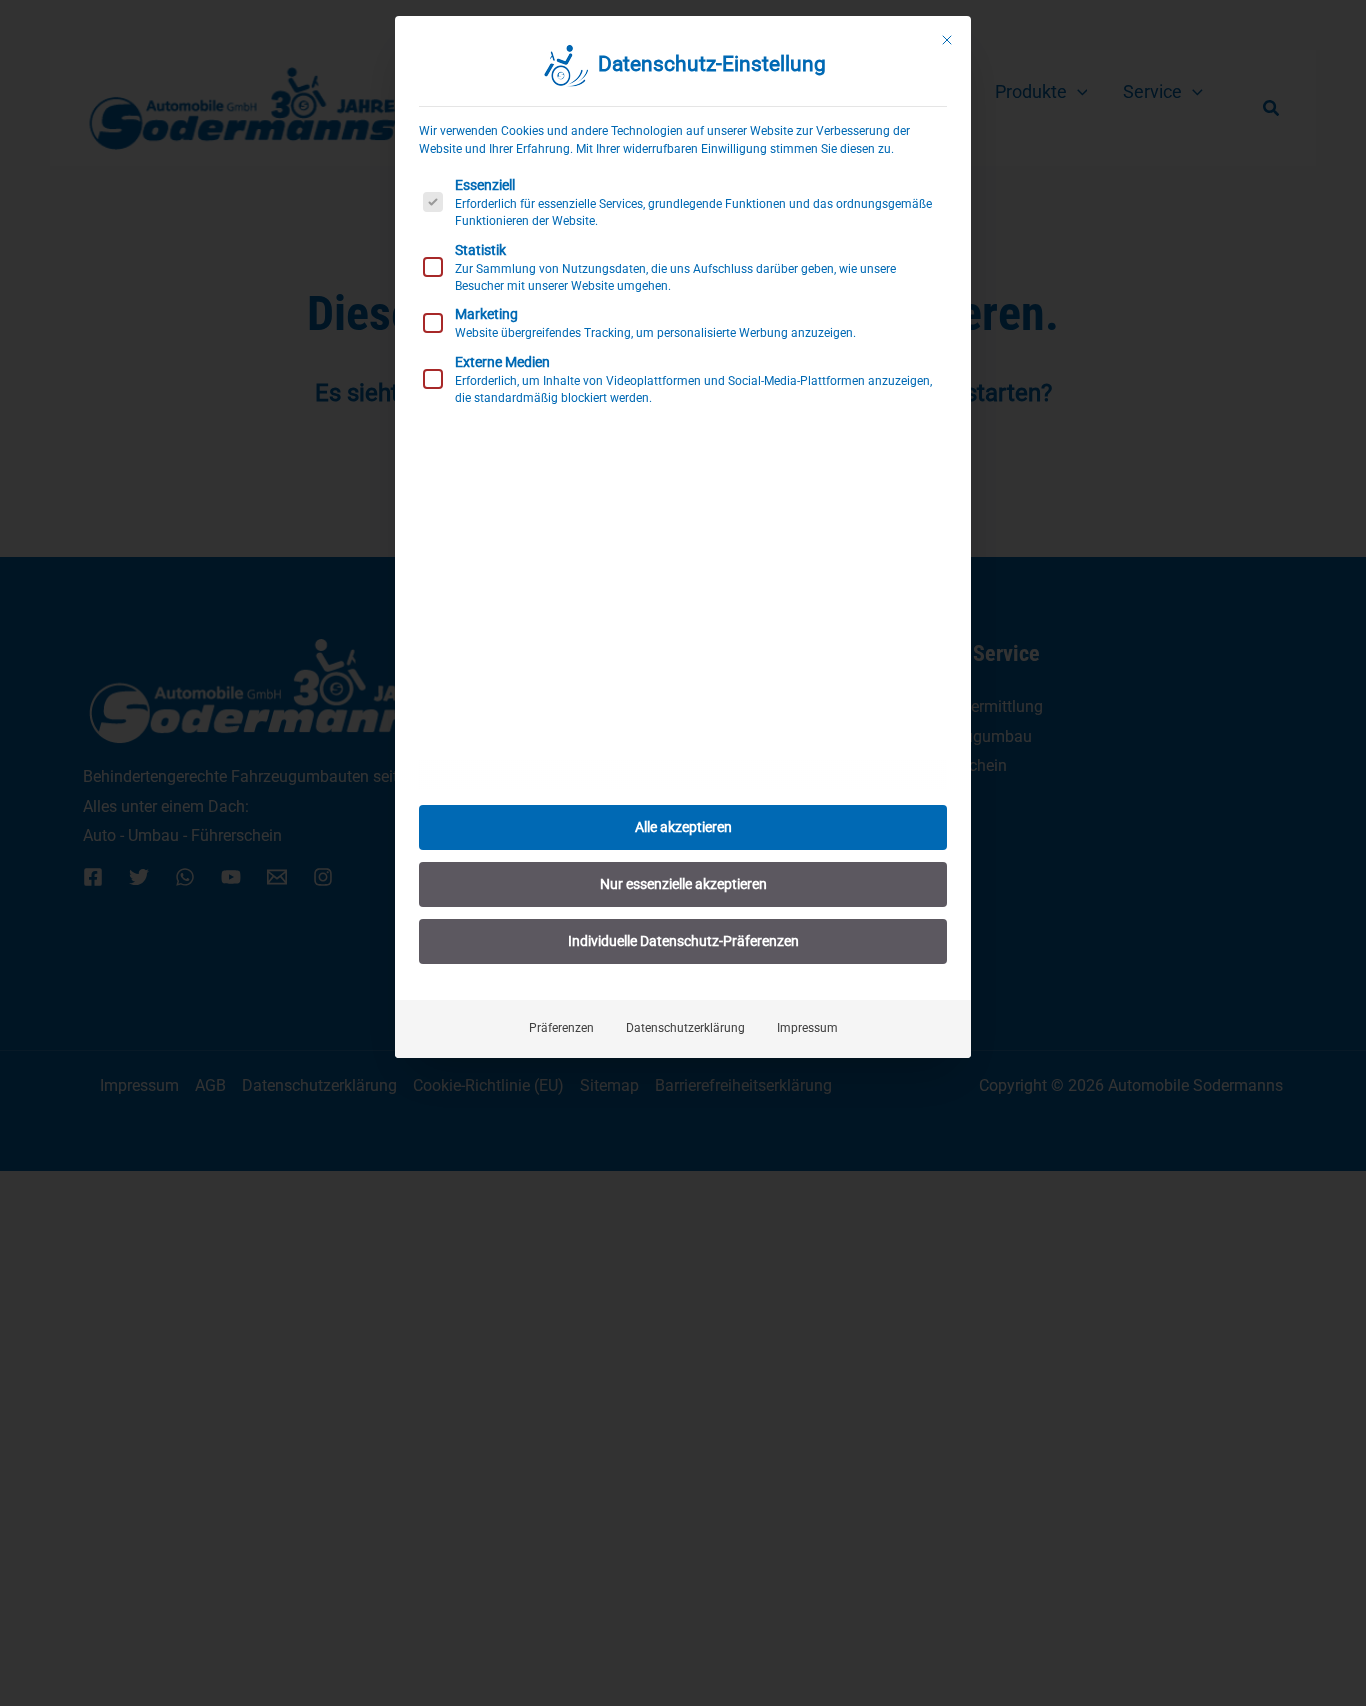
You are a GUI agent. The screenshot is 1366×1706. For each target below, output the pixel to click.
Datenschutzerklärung (685, 1028)
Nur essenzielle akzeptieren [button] (683, 884)
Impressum (807, 1028)
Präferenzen (561, 1028)
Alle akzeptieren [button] (683, 827)
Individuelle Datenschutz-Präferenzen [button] (683, 941)
